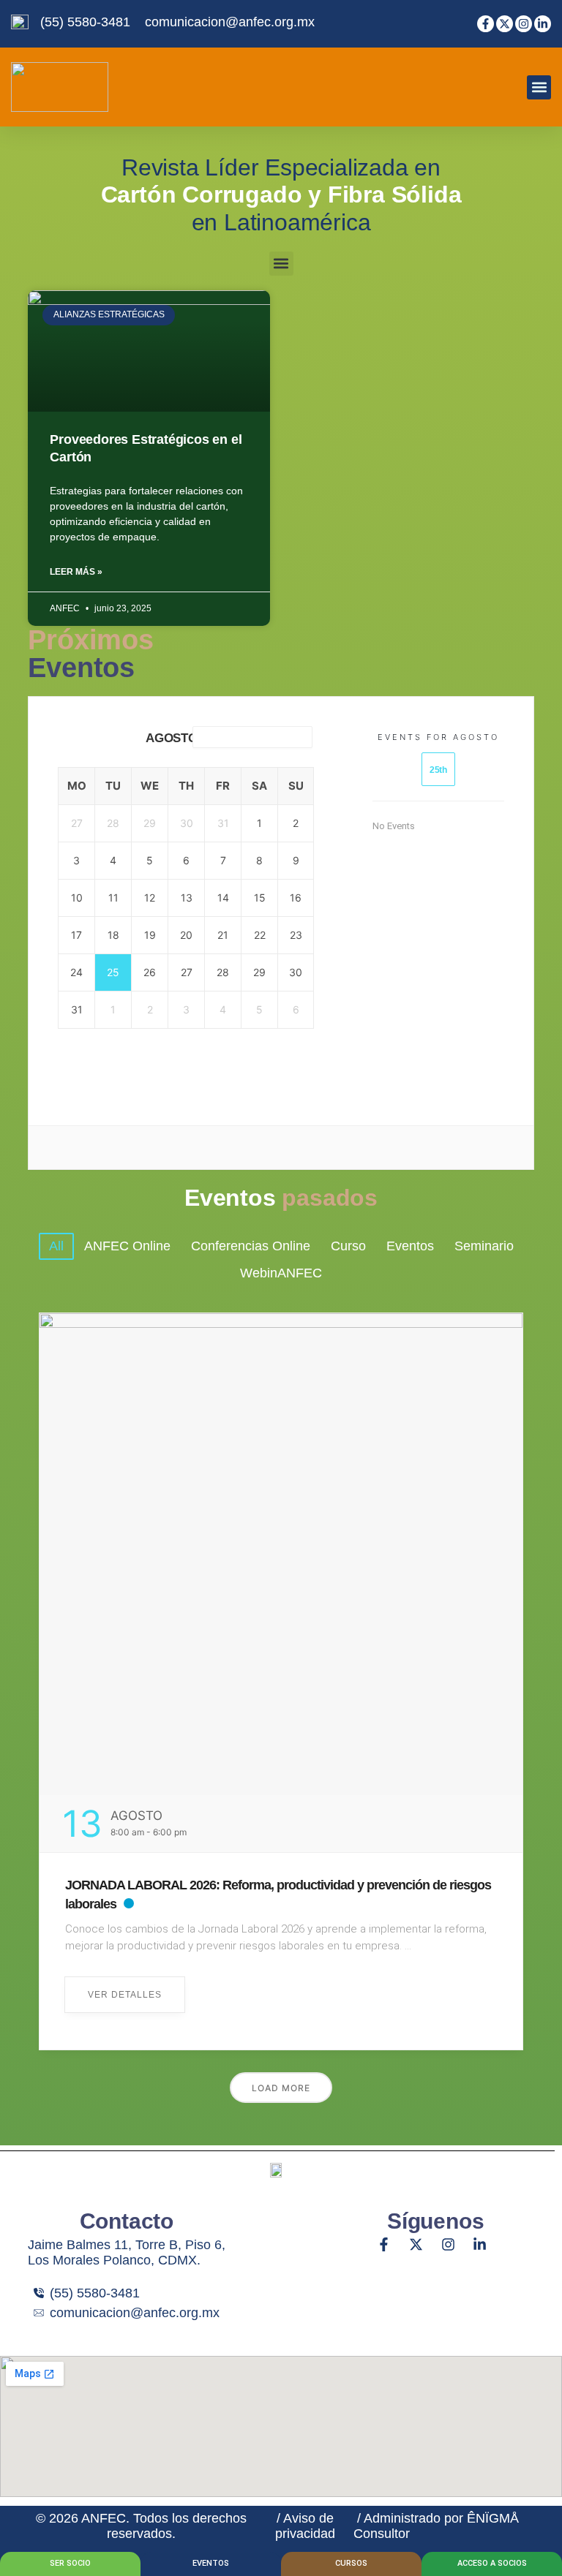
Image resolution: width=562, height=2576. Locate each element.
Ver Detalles (125, 1995)
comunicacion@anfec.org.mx (230, 22)
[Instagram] (524, 24)
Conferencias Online (251, 1246)
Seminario (484, 1246)
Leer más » (76, 572)
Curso (348, 1246)
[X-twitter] (505, 24)
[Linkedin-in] (543, 24)
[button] (539, 87)
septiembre (249, 736)
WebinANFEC (281, 1273)
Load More (281, 2088)
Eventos (410, 1246)
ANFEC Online (127, 1246)
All (56, 1246)
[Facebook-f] (486, 24)
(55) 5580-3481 (85, 22)
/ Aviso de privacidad (305, 2526)
